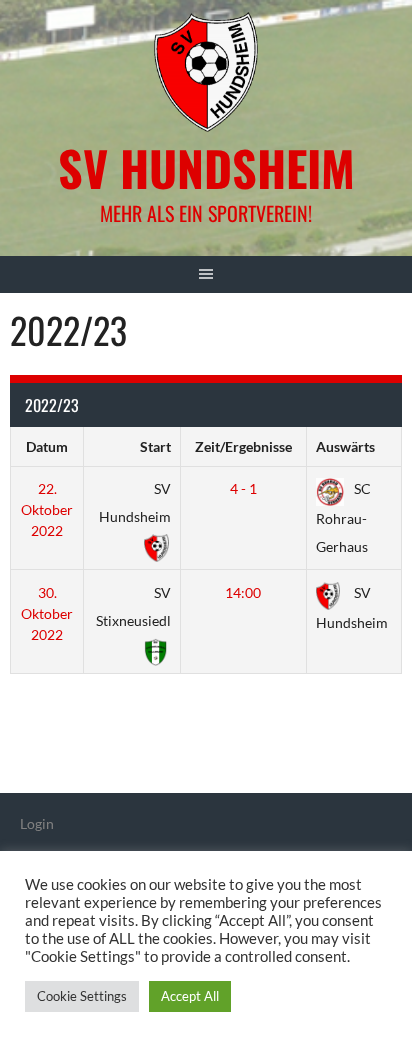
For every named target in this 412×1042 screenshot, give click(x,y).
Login (37, 823)
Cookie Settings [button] (82, 996)
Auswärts (345, 446)
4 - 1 (243, 488)
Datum (47, 446)
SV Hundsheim (206, 167)
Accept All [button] (190, 996)
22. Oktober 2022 (47, 509)
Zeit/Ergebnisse (243, 446)
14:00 (243, 592)
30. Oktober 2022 (47, 613)
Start (155, 446)
